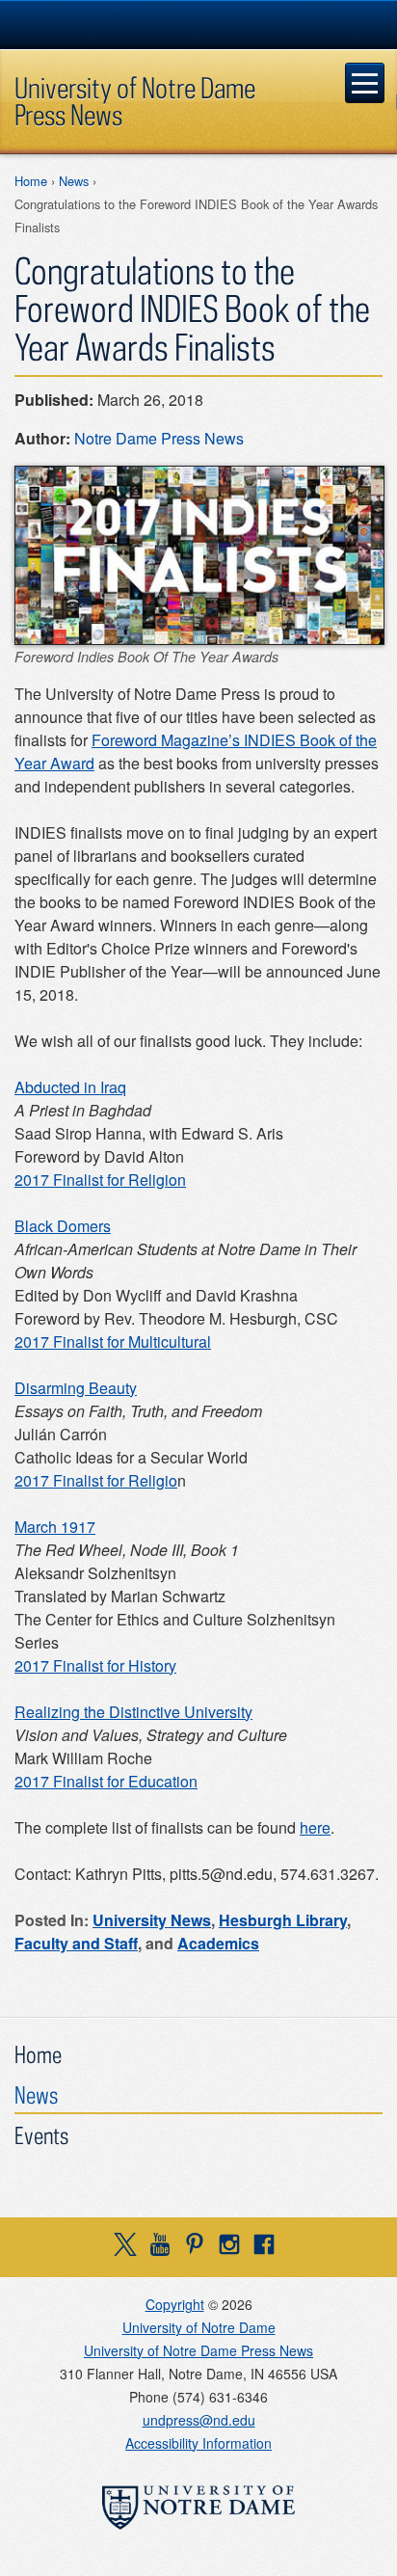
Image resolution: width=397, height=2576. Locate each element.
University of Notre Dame (199, 2327)
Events (41, 2135)
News (74, 181)
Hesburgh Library (283, 1920)
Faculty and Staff (76, 1943)
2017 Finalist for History (95, 1665)
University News (152, 1920)
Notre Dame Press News (159, 438)
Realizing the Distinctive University (133, 1712)
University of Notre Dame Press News (135, 101)
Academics (218, 1943)
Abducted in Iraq (70, 1087)
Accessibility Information (198, 2443)
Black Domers (63, 1226)
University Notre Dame (199, 24)
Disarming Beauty (76, 1388)
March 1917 (55, 1527)
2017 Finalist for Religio (96, 1480)
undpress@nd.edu (199, 2420)
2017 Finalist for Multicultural (113, 1342)
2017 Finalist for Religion (100, 1180)
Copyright (175, 2304)
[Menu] (365, 83)
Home (31, 181)
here (315, 1827)
